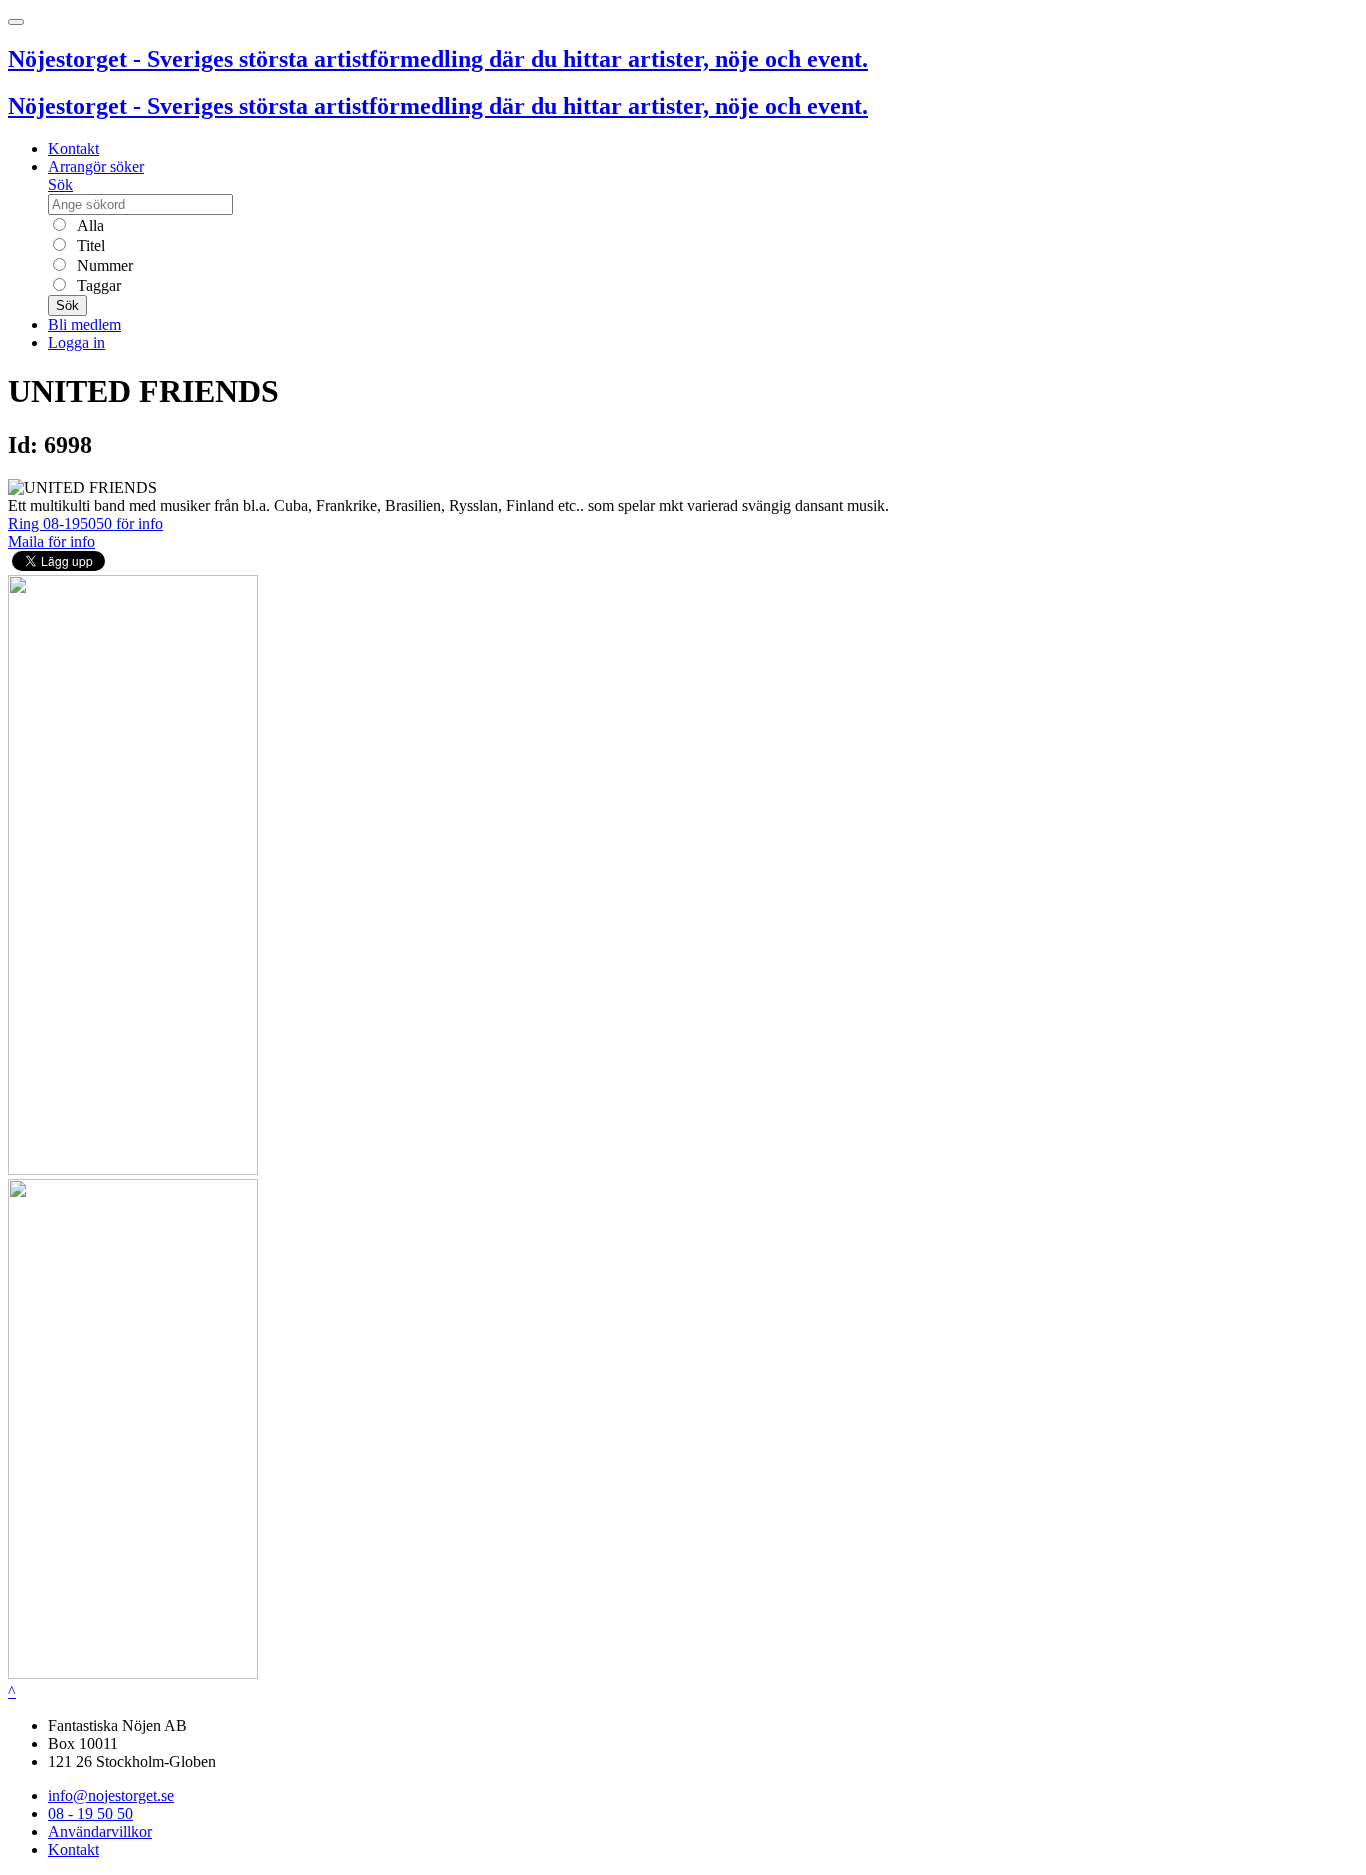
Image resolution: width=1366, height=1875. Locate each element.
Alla (88, 225)
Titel (89, 245)
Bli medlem (84, 324)
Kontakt (73, 148)
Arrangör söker (96, 166)
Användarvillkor (100, 1831)
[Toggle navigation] (16, 22)
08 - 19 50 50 (90, 1813)
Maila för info (51, 541)
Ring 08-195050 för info (85, 523)
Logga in (76, 342)
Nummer (103, 265)
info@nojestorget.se (111, 1795)
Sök (60, 184)
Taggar (97, 285)
